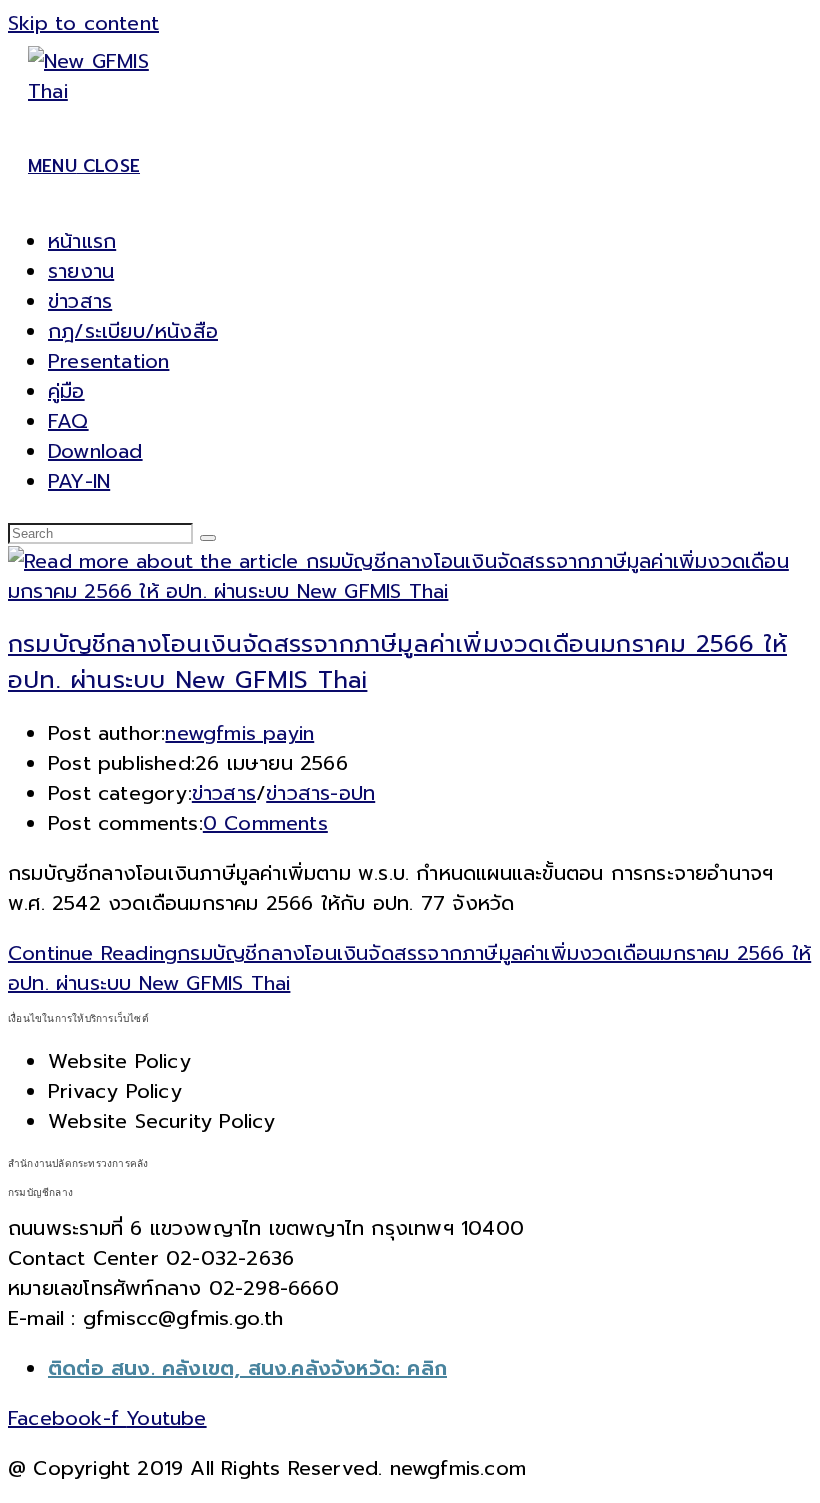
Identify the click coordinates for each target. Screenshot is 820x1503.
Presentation (108, 361)
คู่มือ (66, 391)
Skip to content (83, 23)
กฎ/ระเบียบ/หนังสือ (133, 331)
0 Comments (265, 823)
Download (95, 451)
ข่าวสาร (80, 301)
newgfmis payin (239, 733)
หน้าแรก (82, 241)
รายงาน (81, 271)
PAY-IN (79, 481)
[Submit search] (208, 538)
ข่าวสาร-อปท (320, 793)
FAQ (68, 421)
